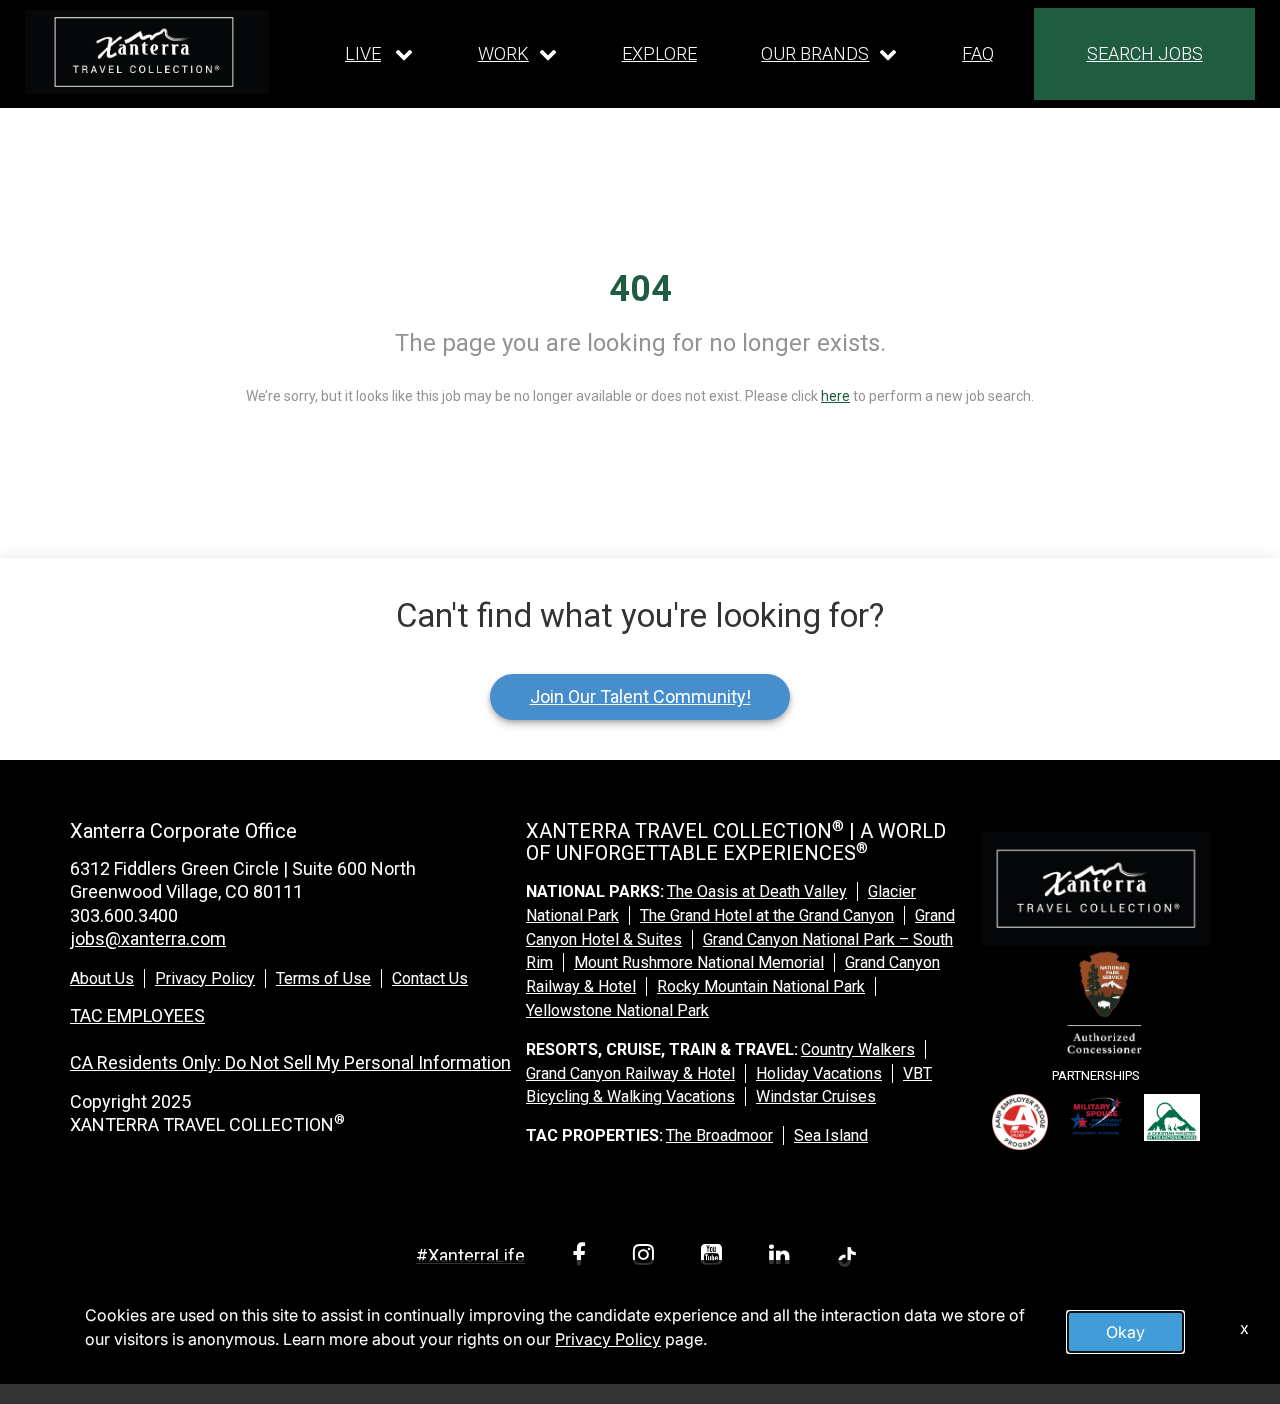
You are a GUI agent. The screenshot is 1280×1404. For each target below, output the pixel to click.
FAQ (978, 53)
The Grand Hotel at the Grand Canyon (767, 915)
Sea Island (831, 1135)
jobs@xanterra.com (148, 938)
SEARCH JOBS (1145, 53)
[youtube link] (715, 1257)
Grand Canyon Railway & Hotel (630, 1073)
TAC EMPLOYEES (137, 1015)
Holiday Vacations (819, 1073)
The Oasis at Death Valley (757, 891)
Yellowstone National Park (617, 1010)
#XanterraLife (470, 1255)
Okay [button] (1125, 1332)
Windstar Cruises (816, 1096)
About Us (102, 978)
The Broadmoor (719, 1135)
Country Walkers (858, 1049)
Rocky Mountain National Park (761, 986)
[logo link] (147, 52)
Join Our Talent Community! (640, 696)
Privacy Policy (205, 978)
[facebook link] (582, 1257)
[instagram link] (647, 1257)
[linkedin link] (783, 1257)
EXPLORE (659, 53)
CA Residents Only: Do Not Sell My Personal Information (290, 1062)
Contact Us (430, 978)
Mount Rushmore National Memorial (699, 962)
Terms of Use (323, 978)
